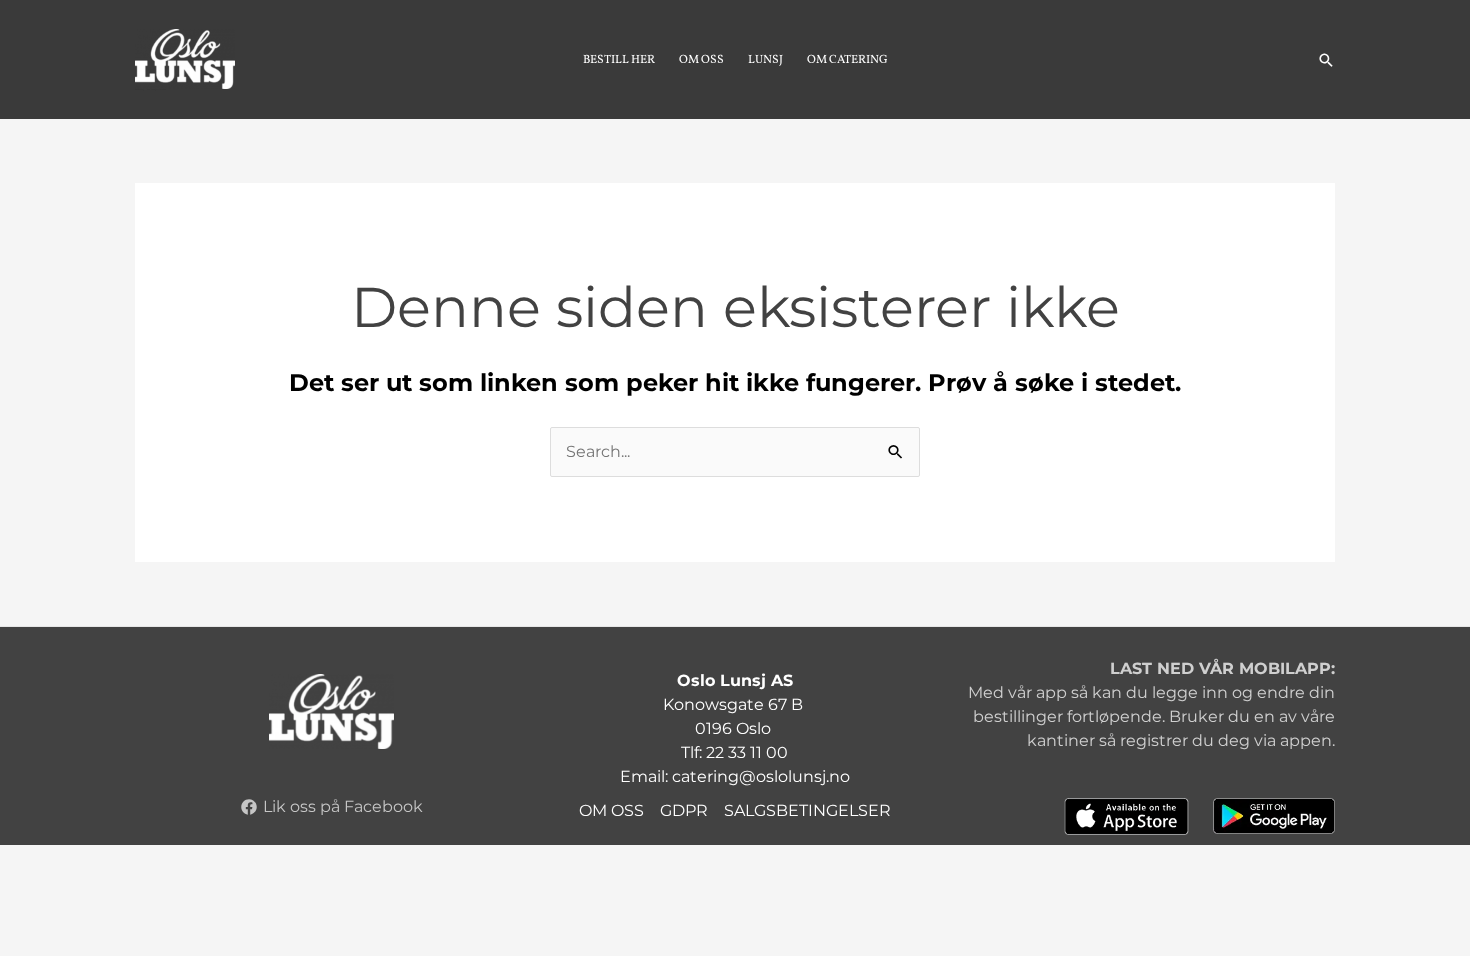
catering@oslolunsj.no (761, 776)
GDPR (684, 810)
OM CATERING (847, 60)
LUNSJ (765, 60)
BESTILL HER (619, 60)
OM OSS (701, 60)
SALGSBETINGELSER (807, 810)
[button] (1326, 60)
